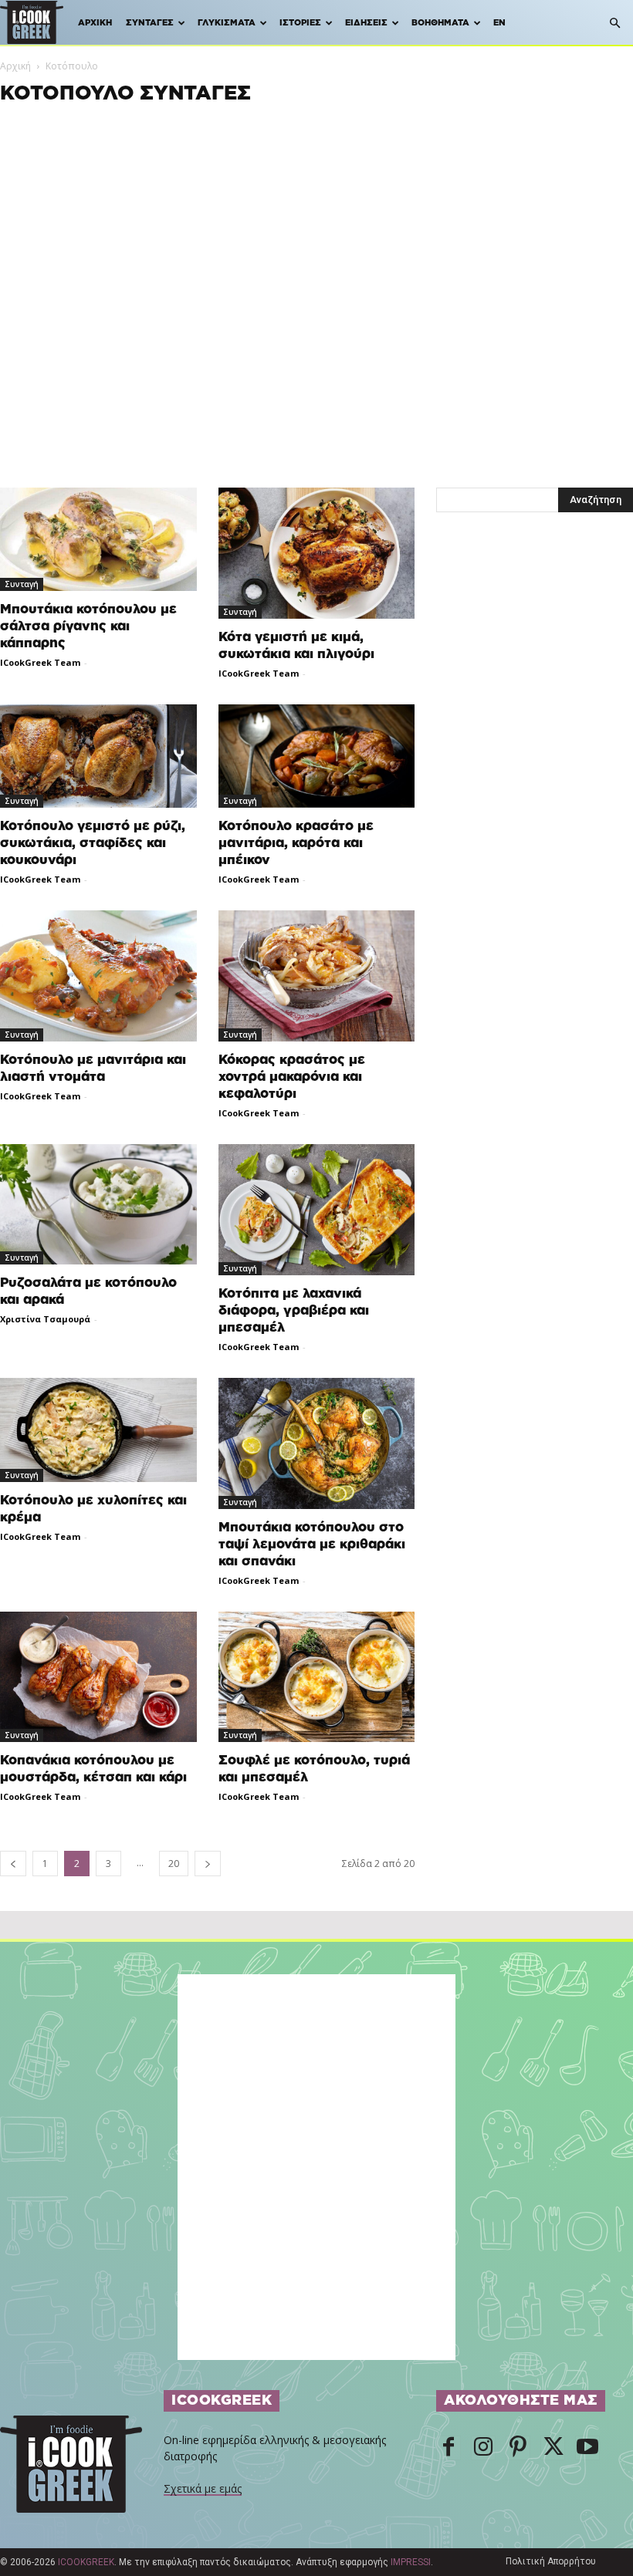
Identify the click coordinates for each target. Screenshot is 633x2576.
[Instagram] (483, 2448)
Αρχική (95, 23)
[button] (614, 24)
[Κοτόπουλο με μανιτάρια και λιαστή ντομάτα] (98, 976)
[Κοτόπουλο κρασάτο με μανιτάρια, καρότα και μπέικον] (317, 756)
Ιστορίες (300, 23)
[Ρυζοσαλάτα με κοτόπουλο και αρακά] (98, 1204)
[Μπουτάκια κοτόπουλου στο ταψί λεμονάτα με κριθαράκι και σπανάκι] (317, 1443)
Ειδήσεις (366, 23)
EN (499, 23)
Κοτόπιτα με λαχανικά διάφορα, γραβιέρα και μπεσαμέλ (294, 1310)
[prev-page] (13, 1864)
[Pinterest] (518, 2448)
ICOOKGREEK (86, 2562)
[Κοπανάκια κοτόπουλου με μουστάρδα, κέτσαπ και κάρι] (98, 1677)
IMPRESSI (411, 2562)
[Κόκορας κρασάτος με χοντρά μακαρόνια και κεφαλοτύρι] (317, 976)
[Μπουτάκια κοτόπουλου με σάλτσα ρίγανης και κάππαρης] (98, 539)
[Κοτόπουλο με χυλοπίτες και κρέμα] (98, 1430)
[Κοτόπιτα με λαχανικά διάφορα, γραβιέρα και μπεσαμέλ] (317, 1210)
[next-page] (208, 1864)
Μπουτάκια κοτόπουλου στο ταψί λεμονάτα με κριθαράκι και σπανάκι (312, 1544)
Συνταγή (22, 584)
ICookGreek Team (40, 662)
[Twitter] (553, 2448)
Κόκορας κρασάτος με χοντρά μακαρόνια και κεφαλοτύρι (292, 1077)
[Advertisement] (316, 214)
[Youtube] (587, 2448)
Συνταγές (150, 23)
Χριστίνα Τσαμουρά (45, 1319)
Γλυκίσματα (227, 23)
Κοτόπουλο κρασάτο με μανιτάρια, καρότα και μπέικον (296, 843)
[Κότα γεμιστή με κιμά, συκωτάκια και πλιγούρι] (317, 553)
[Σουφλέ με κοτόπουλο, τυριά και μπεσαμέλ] (317, 1677)
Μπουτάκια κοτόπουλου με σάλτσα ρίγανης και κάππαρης (88, 626)
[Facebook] (449, 2448)
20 (174, 1864)
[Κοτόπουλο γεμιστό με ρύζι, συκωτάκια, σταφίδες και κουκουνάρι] (98, 756)
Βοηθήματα (440, 23)
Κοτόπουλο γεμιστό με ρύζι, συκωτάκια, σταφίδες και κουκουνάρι (93, 843)
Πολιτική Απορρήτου (551, 2561)
